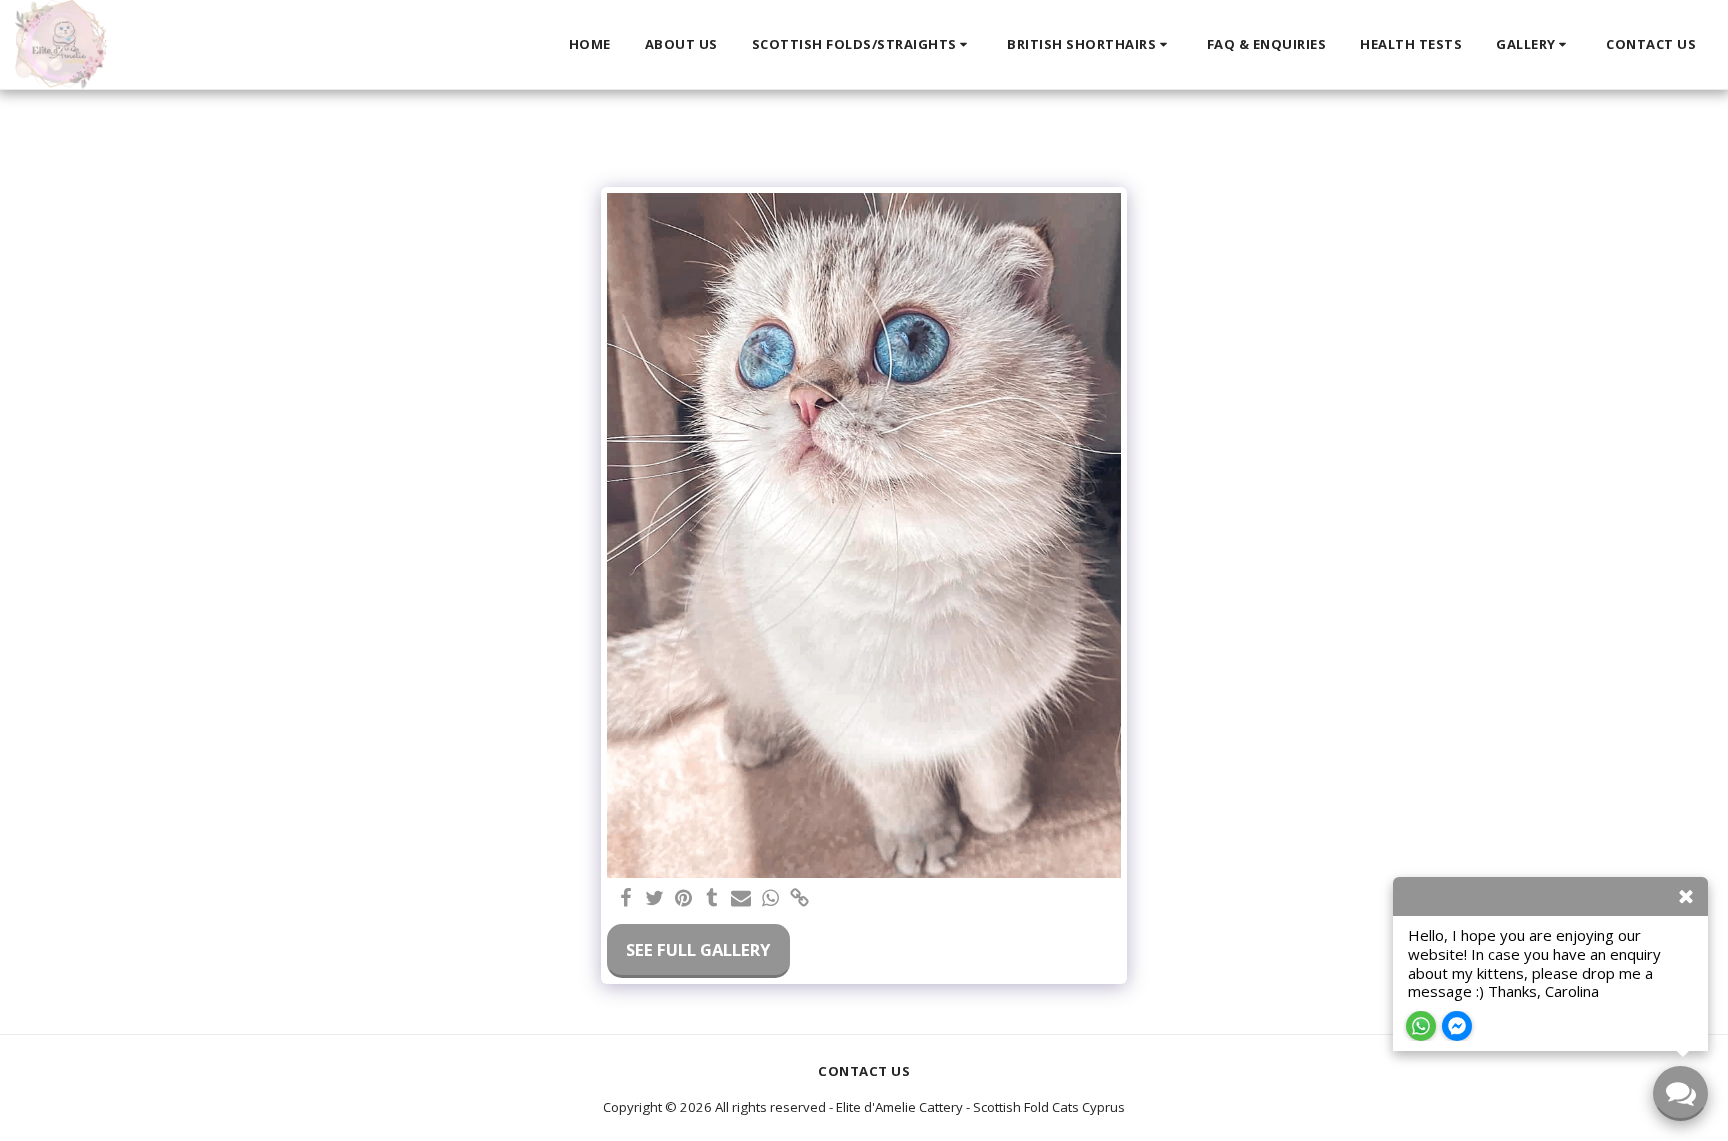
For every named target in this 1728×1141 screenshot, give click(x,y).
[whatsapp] (770, 899)
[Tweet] (654, 899)
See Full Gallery (698, 949)
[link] (799, 899)
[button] (863, 45)
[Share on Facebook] (626, 899)
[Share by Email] (741, 899)
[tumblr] (712, 899)
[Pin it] (683, 899)
